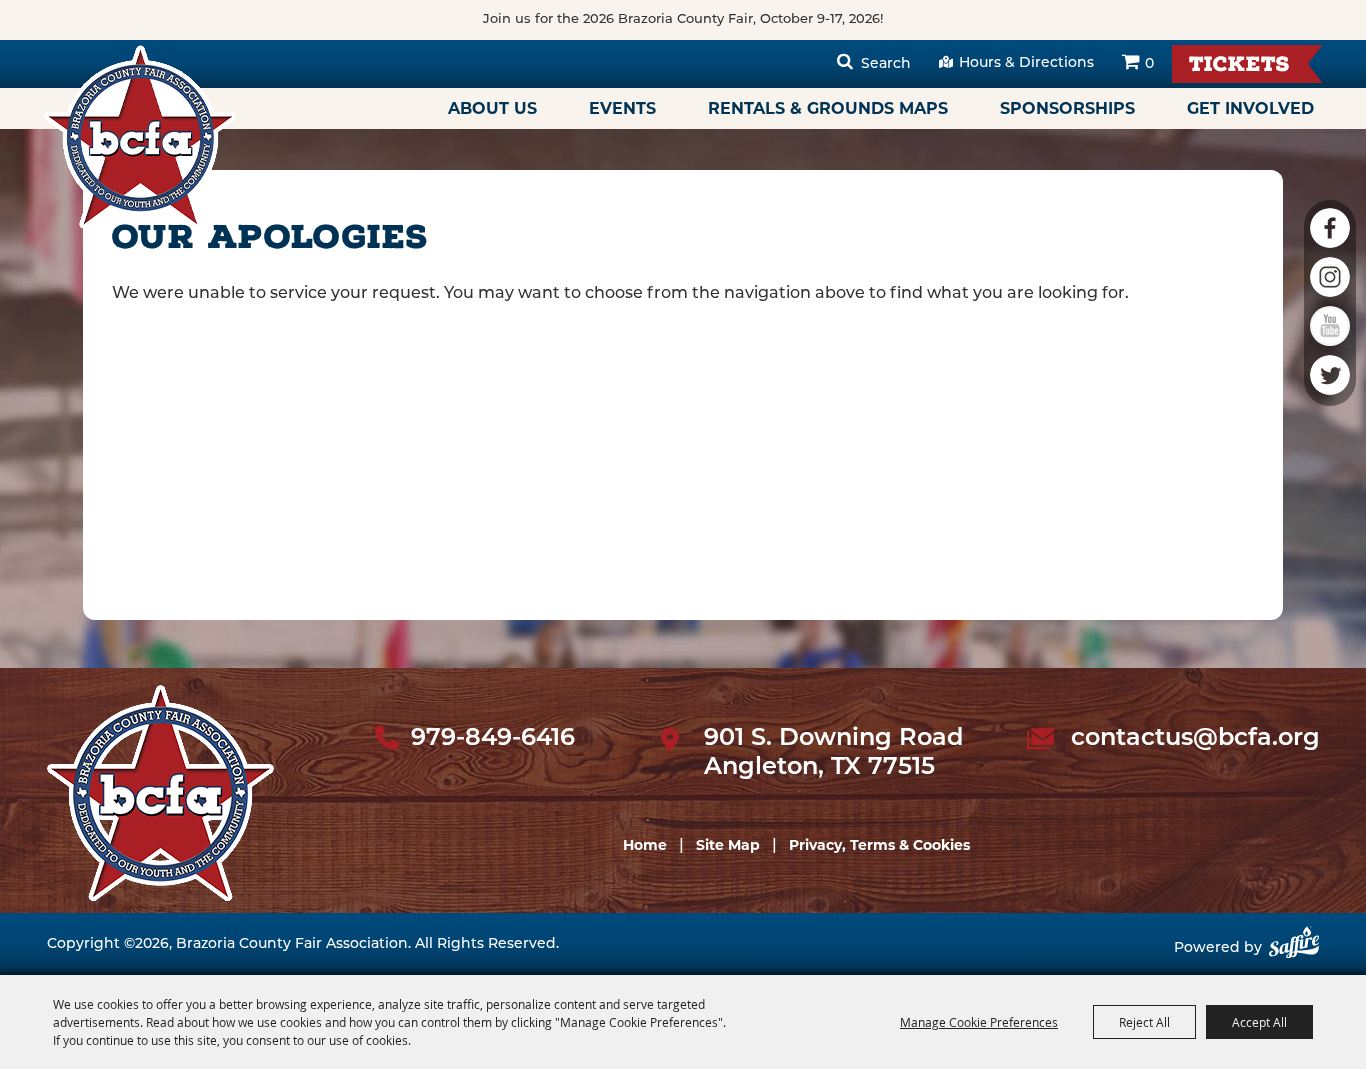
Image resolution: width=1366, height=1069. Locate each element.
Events (622, 108)
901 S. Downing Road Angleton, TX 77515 (833, 753)
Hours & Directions (1026, 63)
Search (886, 64)
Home (645, 845)
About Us (492, 108)
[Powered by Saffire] (1294, 949)
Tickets (1239, 66)
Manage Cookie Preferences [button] (979, 1022)
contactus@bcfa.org (1195, 739)
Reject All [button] (1144, 1022)
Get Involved (1250, 108)
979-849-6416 (493, 739)
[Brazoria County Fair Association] (140, 137)
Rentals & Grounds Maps (828, 108)
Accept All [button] (1259, 1022)
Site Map (728, 845)
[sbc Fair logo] (160, 793)
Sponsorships (1067, 108)
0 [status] (1149, 64)
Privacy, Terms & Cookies (879, 845)
